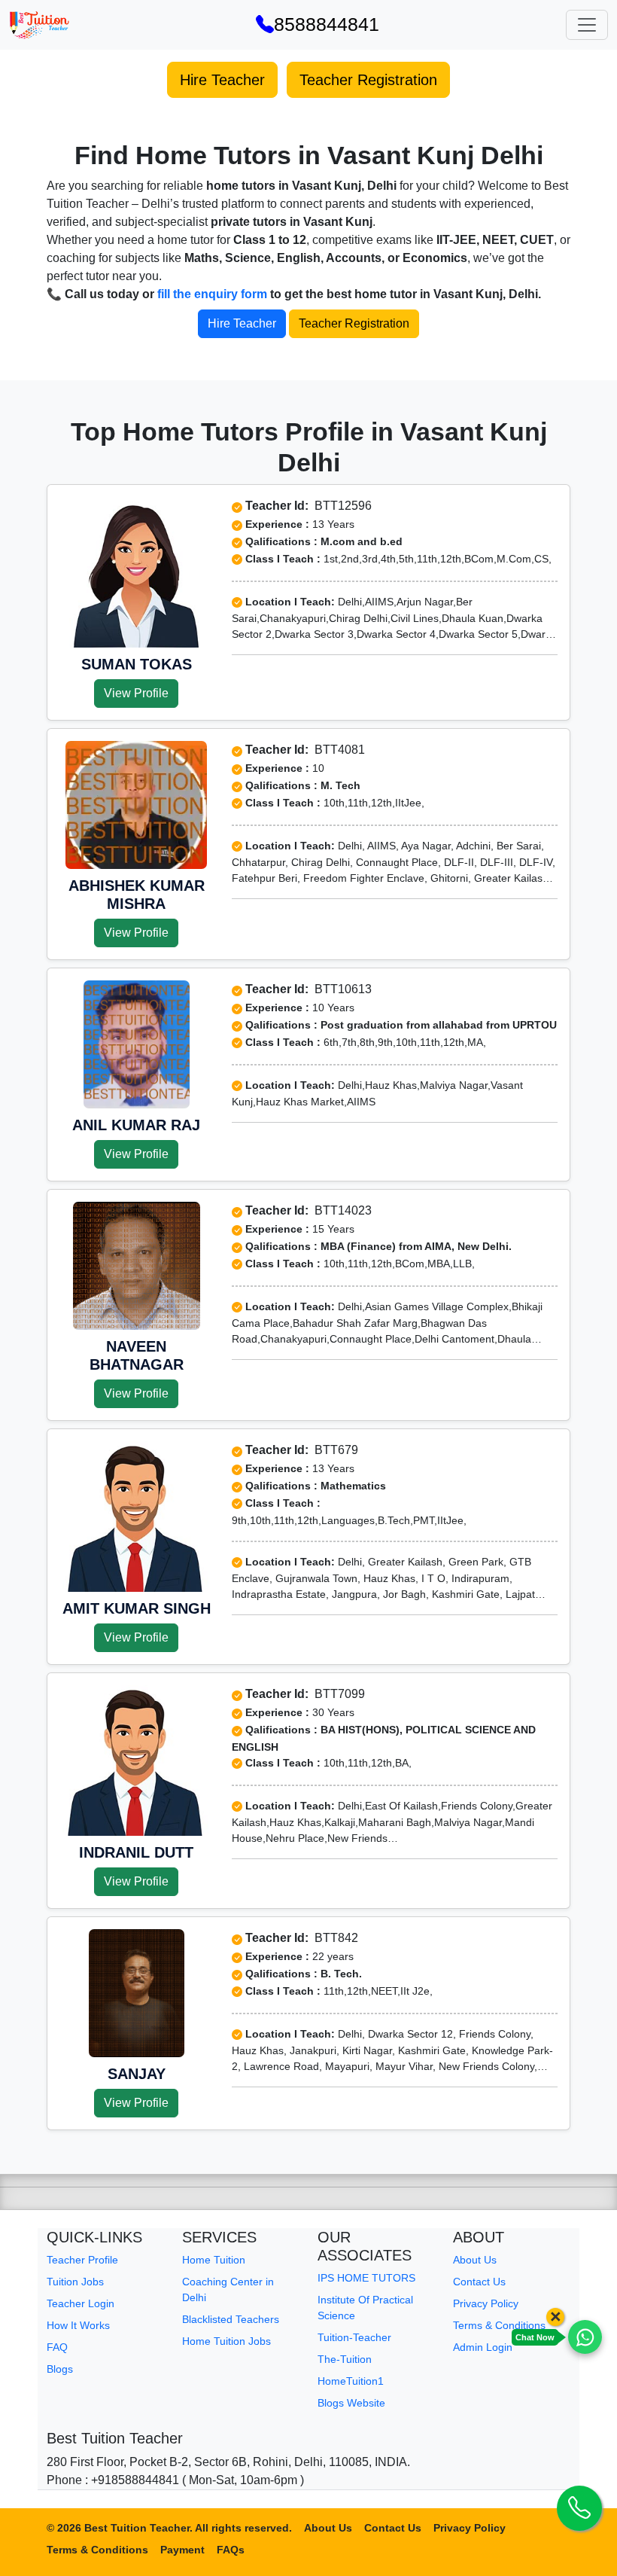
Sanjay (137, 2074)
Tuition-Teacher (354, 2337)
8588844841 (327, 24)
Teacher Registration (368, 80)
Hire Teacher (222, 80)
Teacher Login (81, 2303)
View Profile (136, 693)
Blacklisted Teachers (231, 2319)
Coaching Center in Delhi (228, 2289)
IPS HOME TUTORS (366, 2278)
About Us (475, 2260)
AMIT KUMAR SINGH (137, 1608)
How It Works (78, 2325)
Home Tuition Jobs (226, 2341)
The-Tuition (345, 2359)
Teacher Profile (82, 2260)
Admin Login (483, 2347)
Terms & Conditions (499, 2325)
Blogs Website (351, 2403)
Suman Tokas (137, 664)
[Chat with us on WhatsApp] (585, 2337)
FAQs (231, 2550)
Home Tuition (214, 2260)
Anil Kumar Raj (136, 1125)
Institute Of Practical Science (365, 2308)
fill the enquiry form (212, 294)
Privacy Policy (486, 2303)
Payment (182, 2550)
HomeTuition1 (351, 2381)
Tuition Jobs (75, 2282)
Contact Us (479, 2282)
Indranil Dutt (136, 1852)
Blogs (60, 2369)
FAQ (57, 2347)
